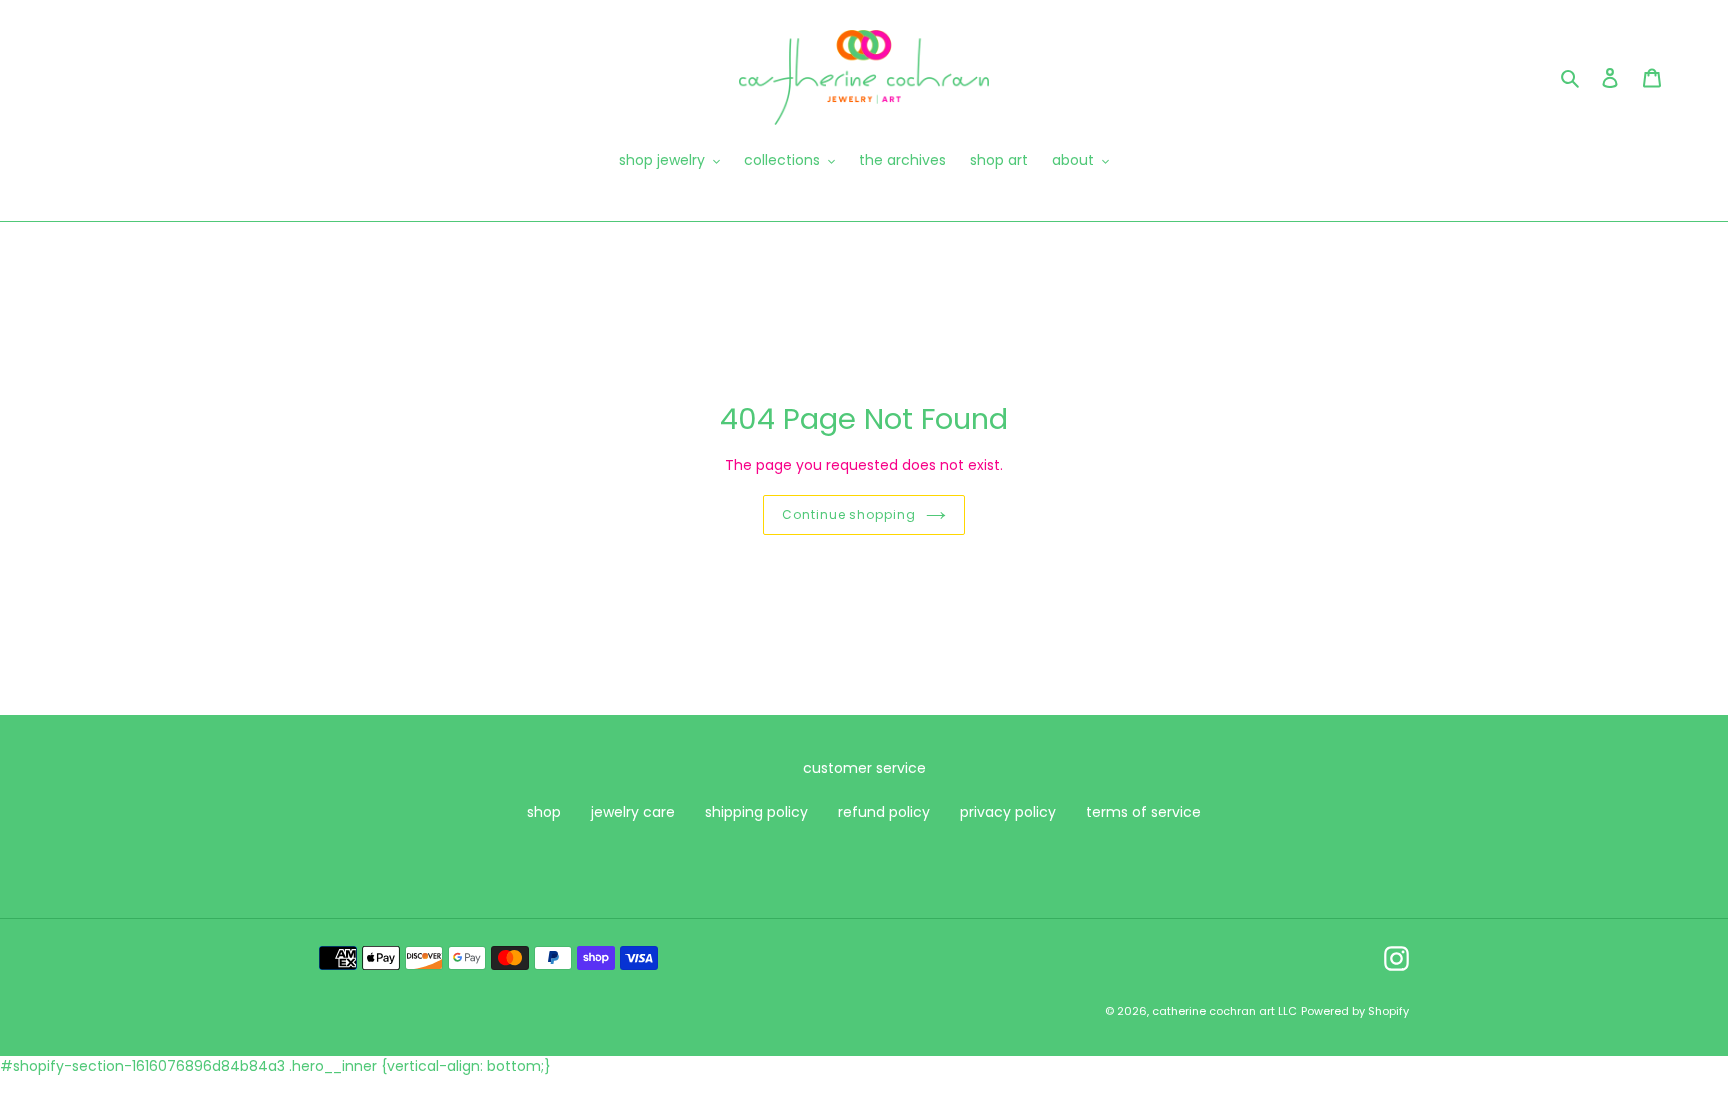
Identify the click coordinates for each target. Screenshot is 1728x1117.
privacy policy (1008, 812)
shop (544, 812)
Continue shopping (849, 514)
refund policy (884, 812)
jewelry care (633, 812)
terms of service (1143, 812)
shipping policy (756, 812)
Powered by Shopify (1355, 1011)
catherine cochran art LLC (1224, 1011)
